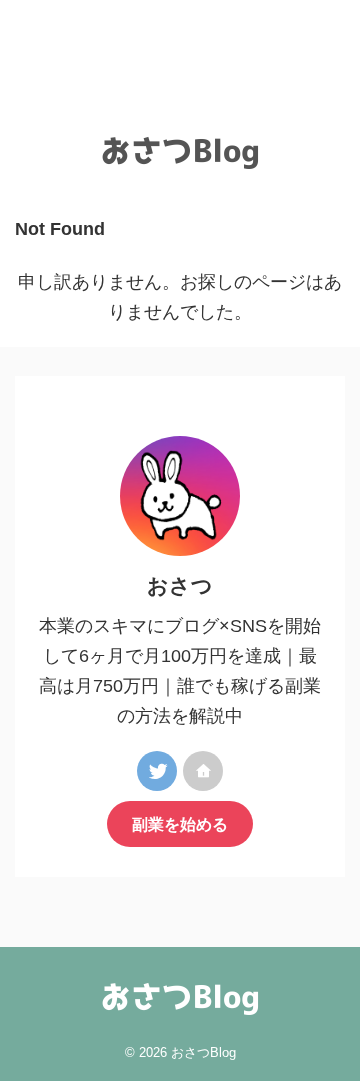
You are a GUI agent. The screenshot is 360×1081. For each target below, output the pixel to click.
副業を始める (180, 824)
